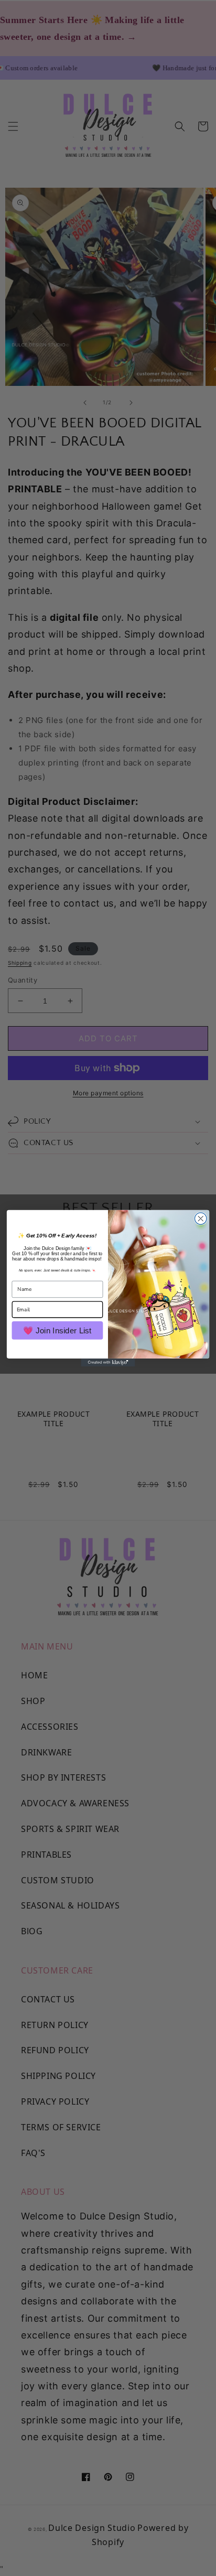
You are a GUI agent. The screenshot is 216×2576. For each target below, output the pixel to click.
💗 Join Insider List (57, 1330)
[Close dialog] (201, 1218)
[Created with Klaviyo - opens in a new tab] (108, 1362)
